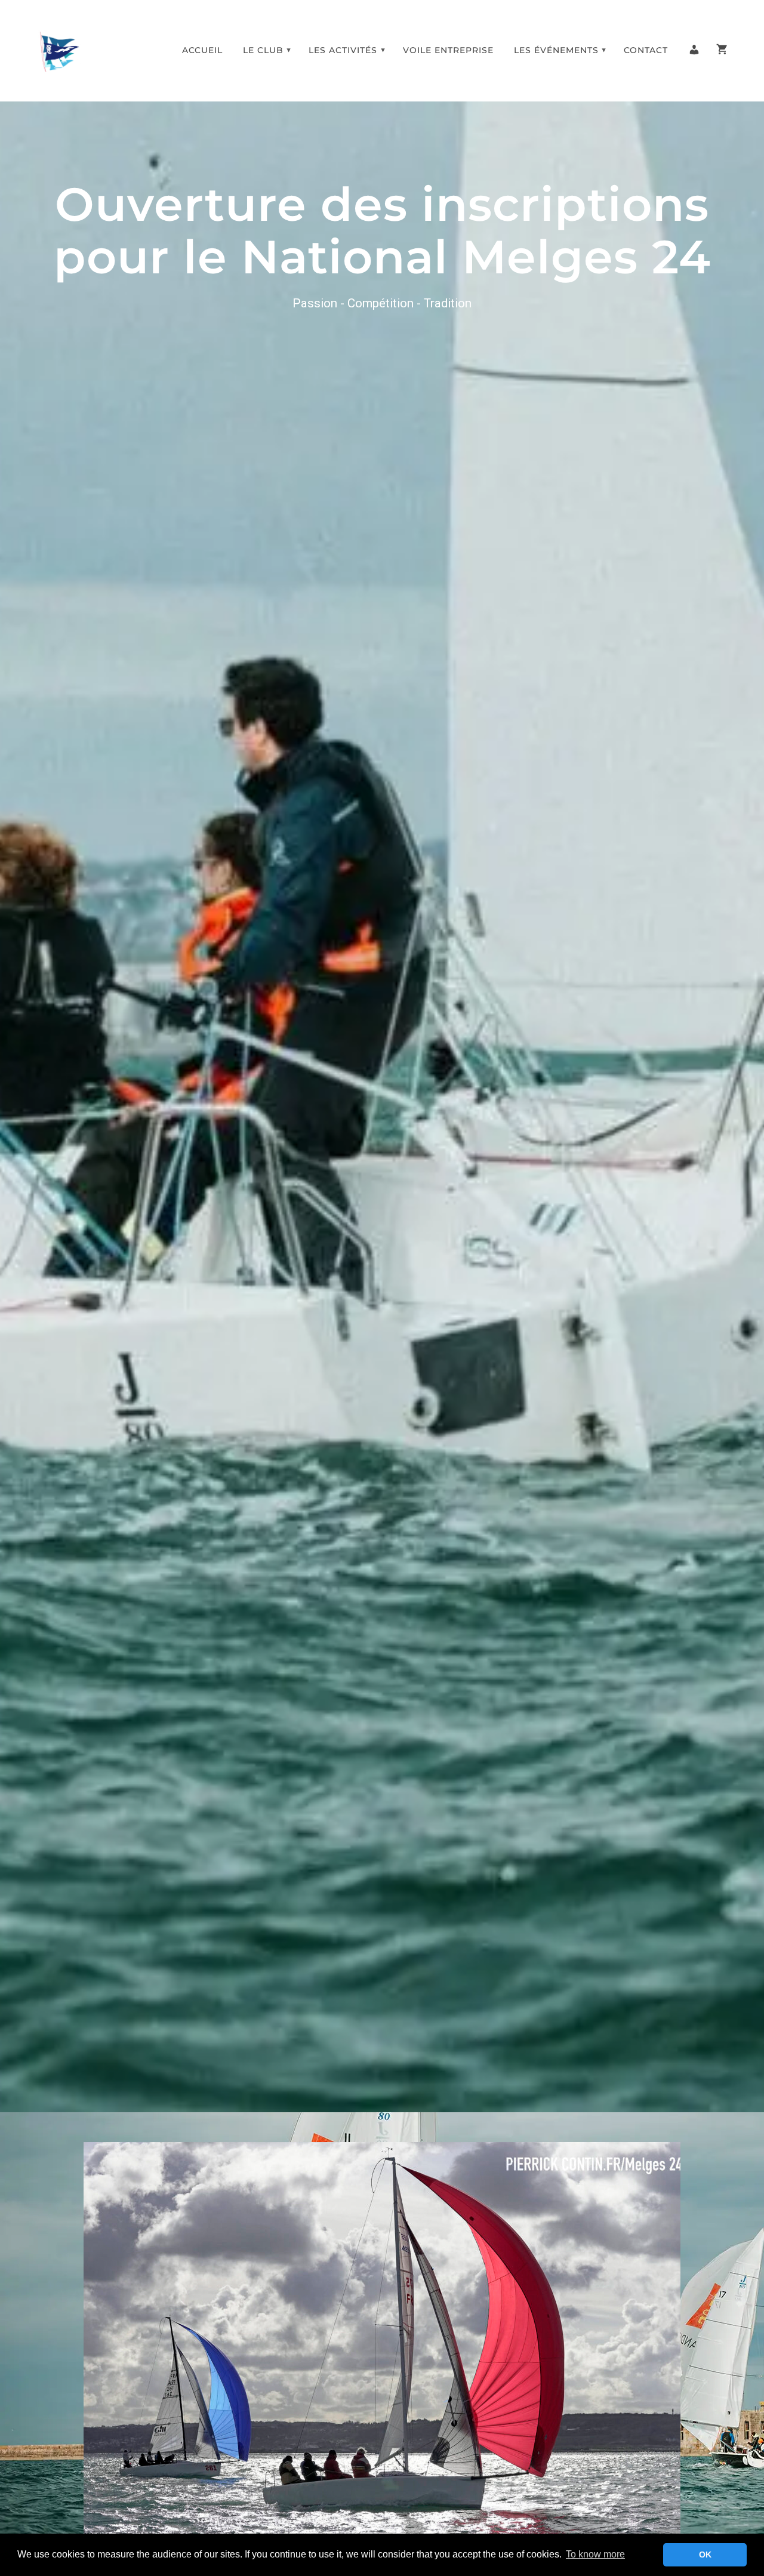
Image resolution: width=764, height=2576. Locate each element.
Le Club (263, 50)
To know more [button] (595, 2554)
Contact (646, 50)
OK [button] (705, 2555)
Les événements (556, 50)
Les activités (343, 50)
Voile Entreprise (448, 50)
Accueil (202, 50)
